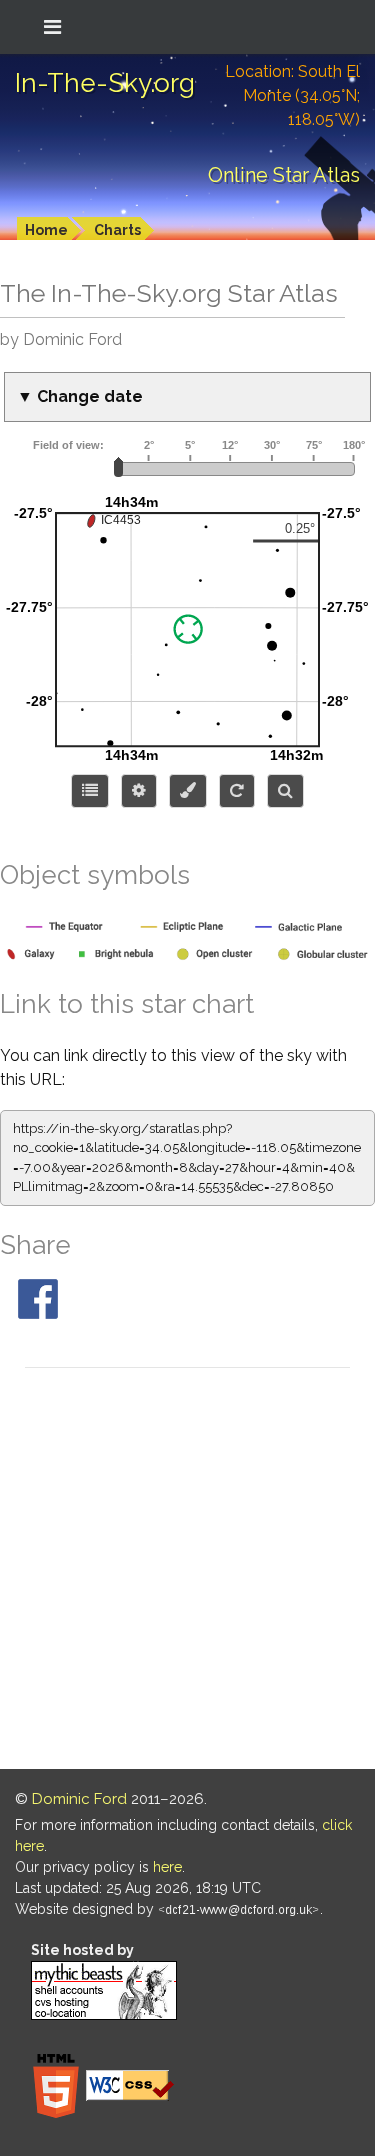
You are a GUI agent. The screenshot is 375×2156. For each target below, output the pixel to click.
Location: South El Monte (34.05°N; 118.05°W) (292, 95)
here (167, 1867)
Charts (117, 230)
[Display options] (139, 791)
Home (46, 230)
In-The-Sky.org (105, 83)
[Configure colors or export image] (188, 791)
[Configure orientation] (237, 791)
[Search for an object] (285, 791)
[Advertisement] (187, 1571)
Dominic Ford (79, 1799)
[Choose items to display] (90, 791)
